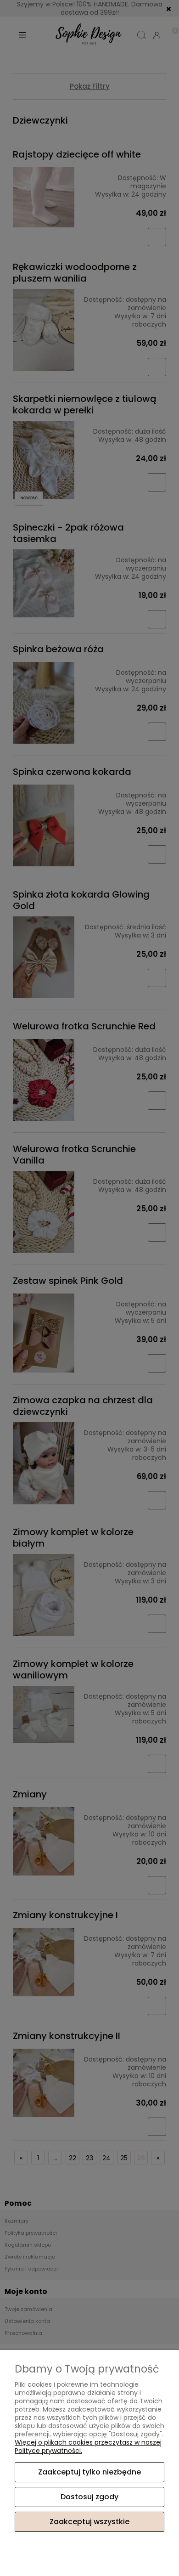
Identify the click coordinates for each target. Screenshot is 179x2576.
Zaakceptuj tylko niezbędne (89, 2472)
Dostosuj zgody (89, 2497)
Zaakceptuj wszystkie (89, 2522)
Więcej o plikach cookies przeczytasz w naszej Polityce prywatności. (88, 2446)
